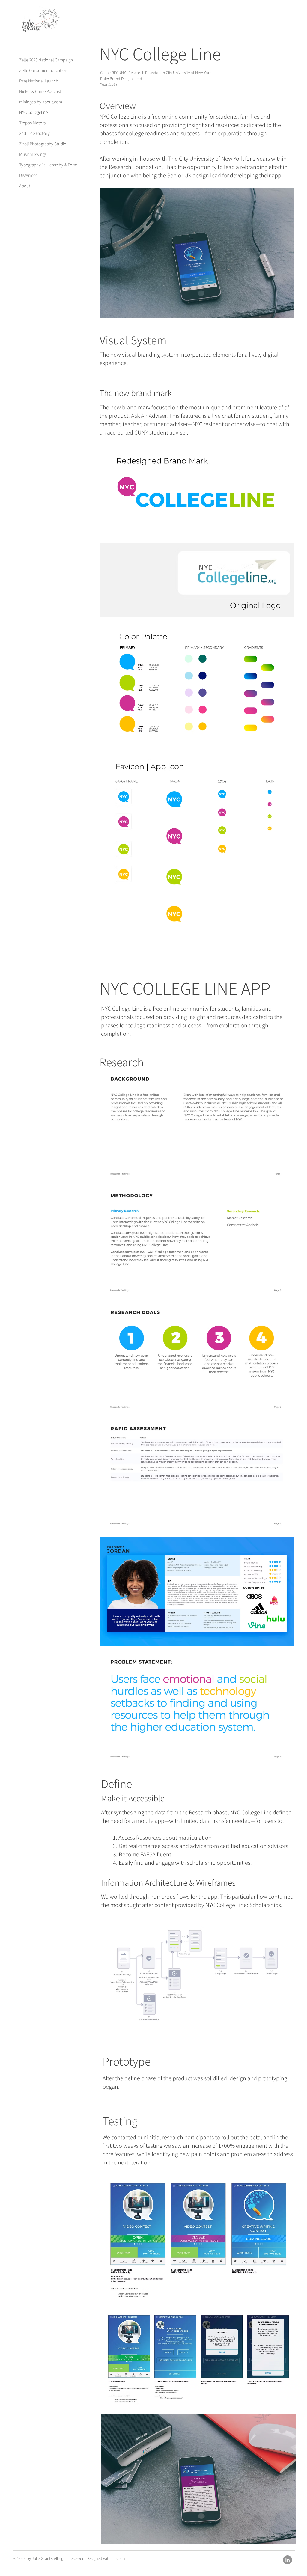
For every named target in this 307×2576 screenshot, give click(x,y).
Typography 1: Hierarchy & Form (40, 165)
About (25, 186)
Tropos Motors (32, 123)
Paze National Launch (39, 81)
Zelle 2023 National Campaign (40, 60)
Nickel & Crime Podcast (40, 91)
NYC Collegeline (33, 112)
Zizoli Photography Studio (40, 144)
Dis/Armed (28, 175)
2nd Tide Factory (34, 133)
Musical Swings (33, 154)
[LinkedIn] (288, 2560)
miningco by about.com (40, 102)
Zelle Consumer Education (40, 70)
